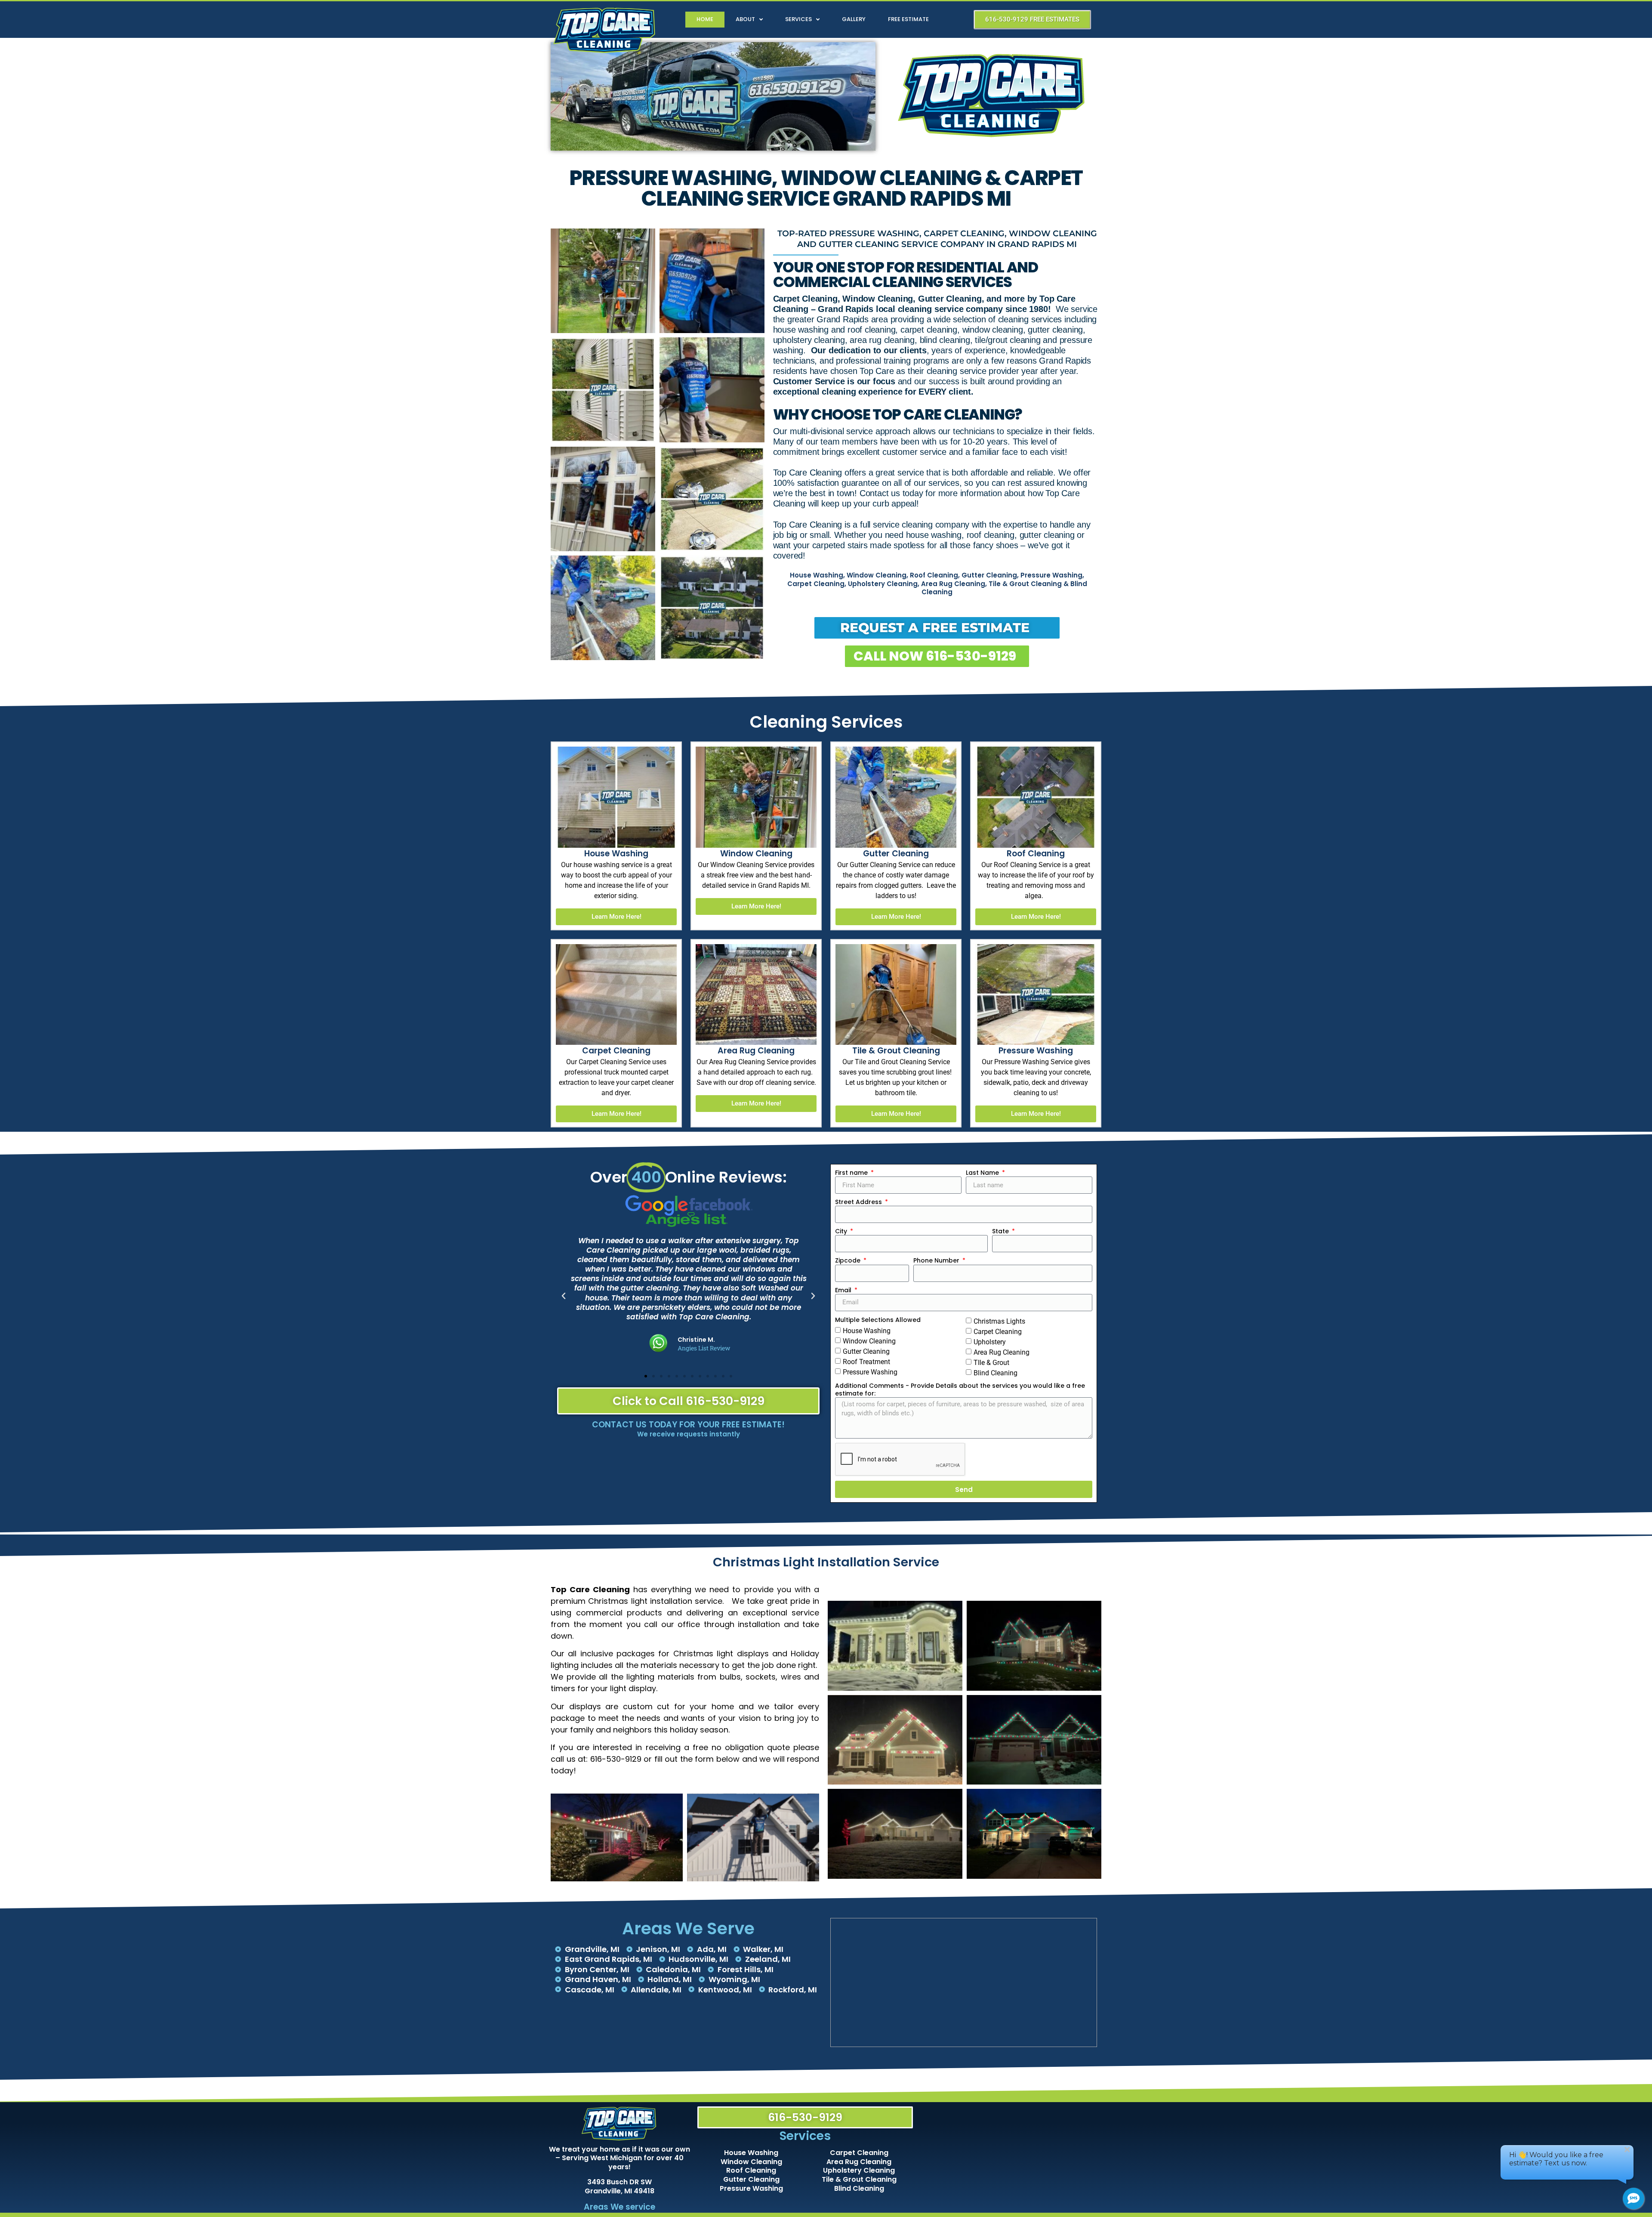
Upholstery (990, 1342)
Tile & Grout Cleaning (859, 2179)
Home (705, 19)
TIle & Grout (991, 1363)
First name (852, 1173)
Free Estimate (908, 19)
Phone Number (937, 1260)
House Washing (867, 1331)
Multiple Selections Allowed (878, 1320)
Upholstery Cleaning (859, 2170)
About (745, 19)
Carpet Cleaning (998, 1332)
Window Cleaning (869, 1341)
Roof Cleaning (751, 2170)
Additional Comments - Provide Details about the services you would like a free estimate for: (960, 1389)
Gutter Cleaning (866, 1351)
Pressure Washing (870, 1372)
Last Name (983, 1173)
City (842, 1231)
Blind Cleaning (996, 1373)
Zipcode (849, 1260)
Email (844, 1290)
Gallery (854, 19)
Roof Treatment (866, 1362)
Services (798, 19)
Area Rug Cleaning (1002, 1352)
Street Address (859, 1202)
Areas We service (619, 2207)
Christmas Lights (999, 1321)
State (1001, 1231)
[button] (564, 1296)
